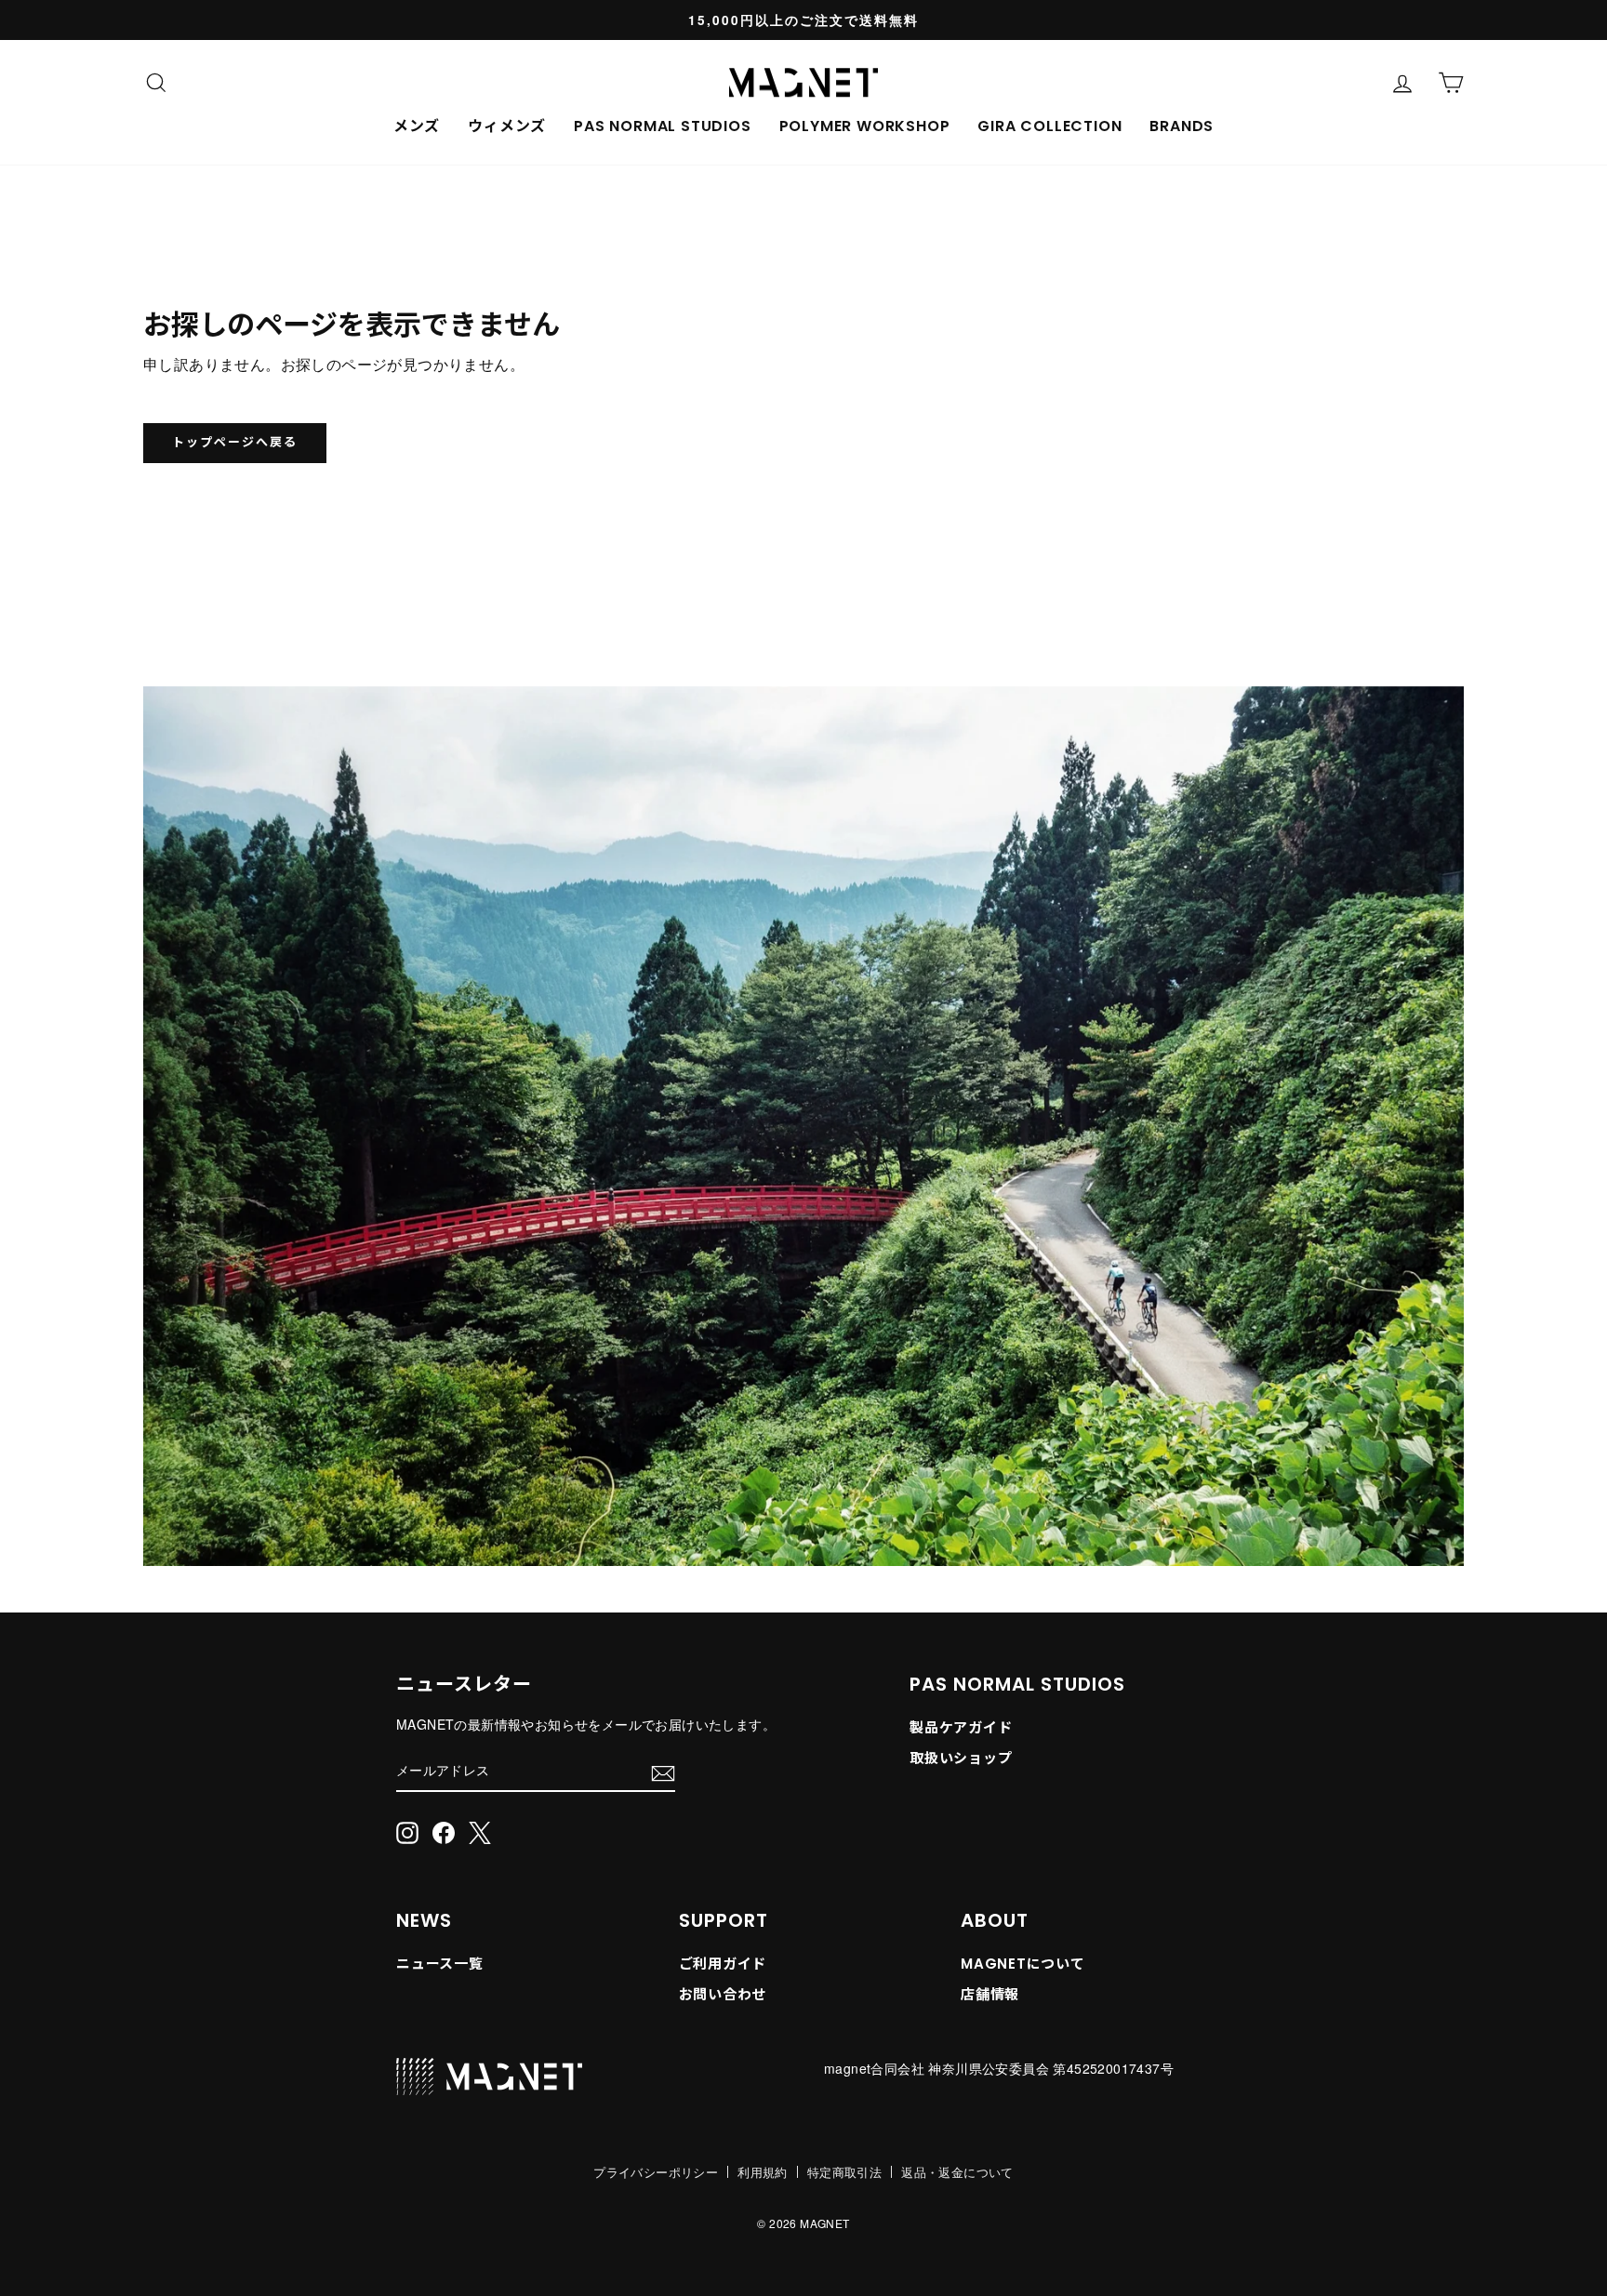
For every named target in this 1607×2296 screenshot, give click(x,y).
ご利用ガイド (723, 1964)
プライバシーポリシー (656, 2172)
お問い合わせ (723, 1994)
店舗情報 (990, 1994)
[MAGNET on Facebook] (444, 1831)
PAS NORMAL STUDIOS (662, 126)
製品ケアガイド (961, 1727)
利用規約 (763, 2172)
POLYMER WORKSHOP (865, 126)
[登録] (663, 1772)
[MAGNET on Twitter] (480, 1831)
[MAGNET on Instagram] (407, 1831)
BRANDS (1182, 126)
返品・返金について (957, 2172)
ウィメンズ (507, 126)
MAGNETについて (1023, 1964)
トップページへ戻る (235, 442)
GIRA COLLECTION (1049, 126)
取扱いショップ (961, 1758)
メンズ (417, 126)
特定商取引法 (844, 2172)
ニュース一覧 (440, 1964)
